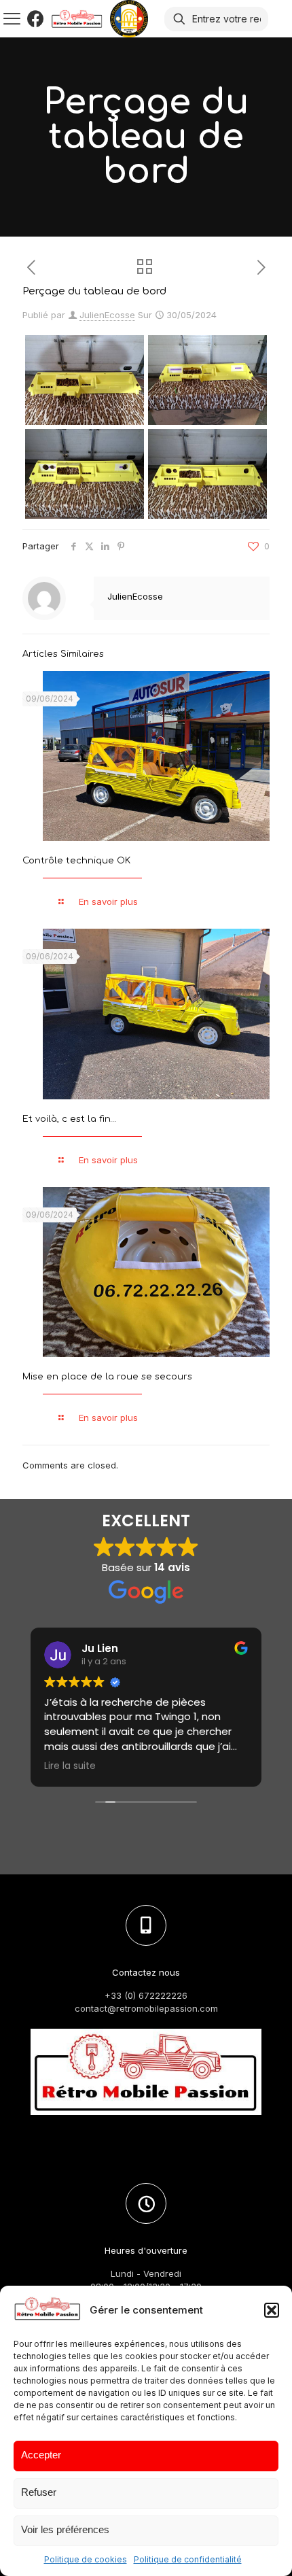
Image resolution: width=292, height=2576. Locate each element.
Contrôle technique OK (76, 861)
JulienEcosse (107, 315)
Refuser (39, 2492)
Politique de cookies (86, 2559)
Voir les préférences (65, 2529)
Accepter (41, 2455)
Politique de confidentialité (188, 2559)
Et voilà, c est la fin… (69, 1119)
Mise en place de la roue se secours (107, 1377)
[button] (272, 2310)
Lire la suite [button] (70, 1766)
